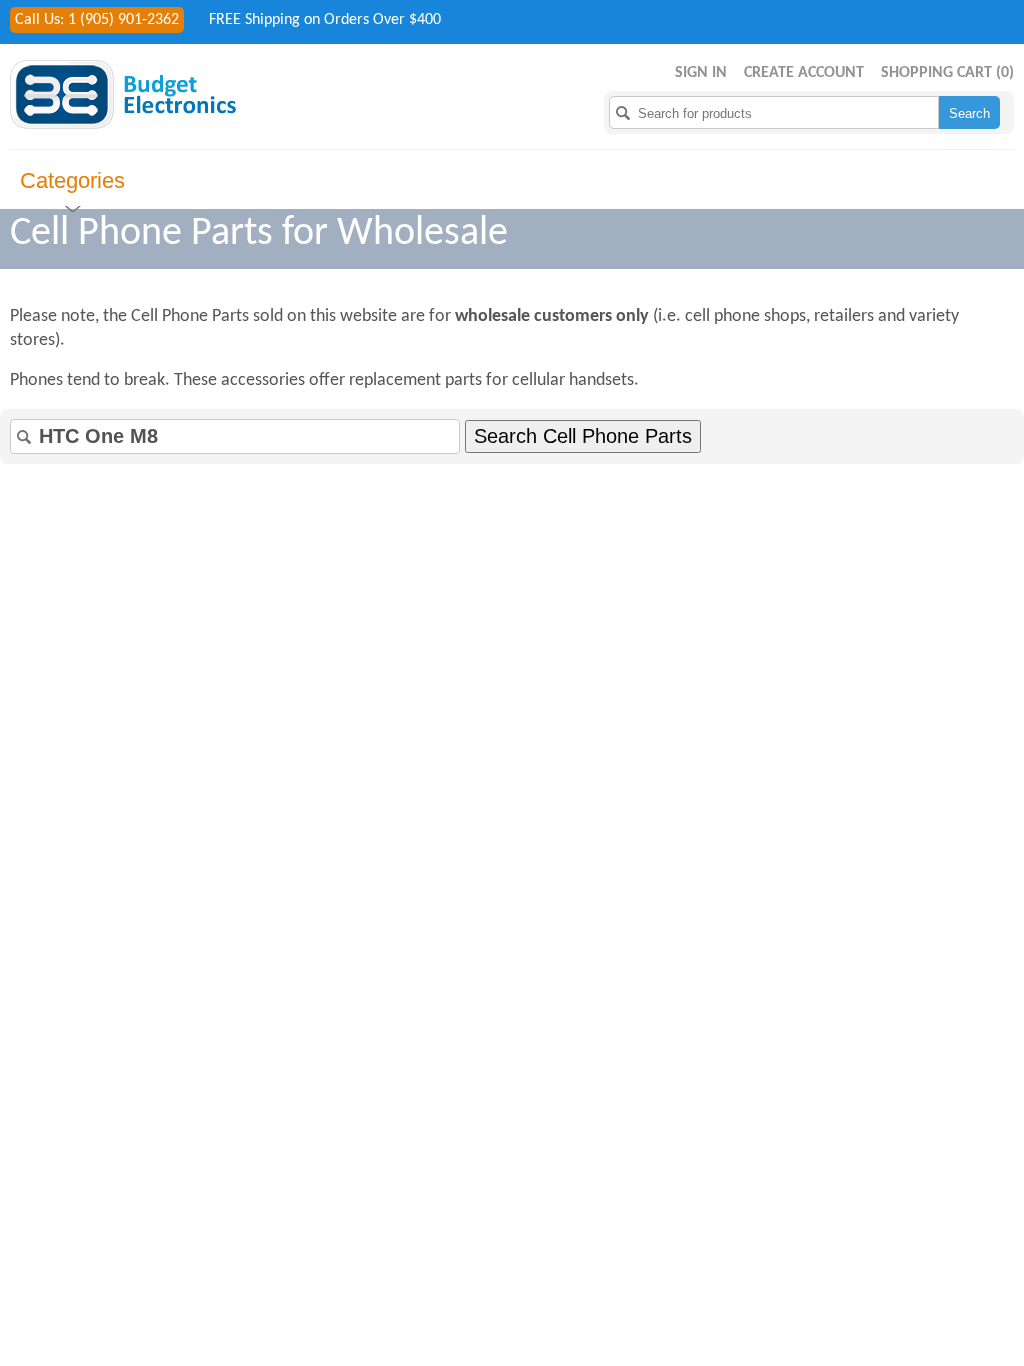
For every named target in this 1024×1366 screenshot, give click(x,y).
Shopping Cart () (947, 73)
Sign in (701, 73)
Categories (72, 180)
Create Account (804, 73)
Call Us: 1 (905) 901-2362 (97, 20)
